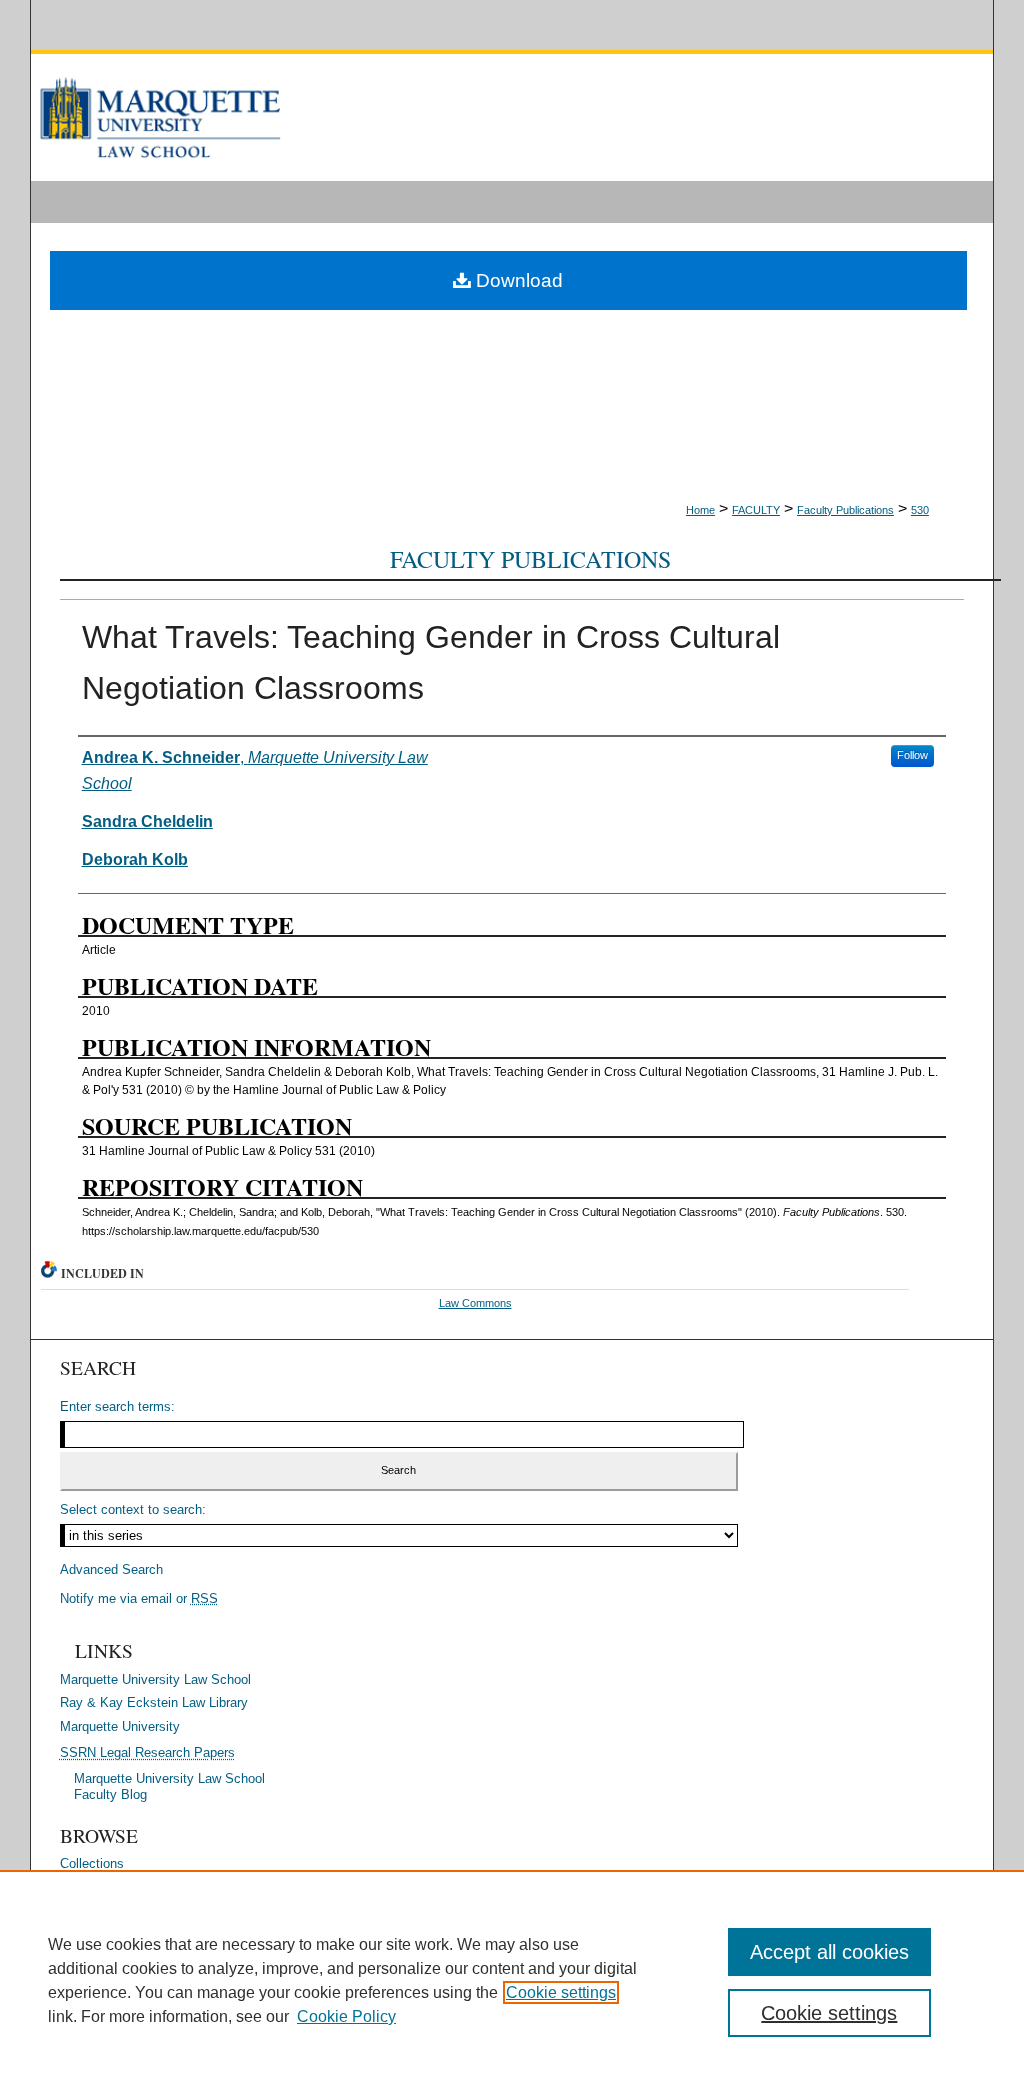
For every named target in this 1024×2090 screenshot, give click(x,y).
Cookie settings (561, 1992)
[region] (512, 1980)
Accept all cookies (829, 1952)
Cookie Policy (346, 2016)
